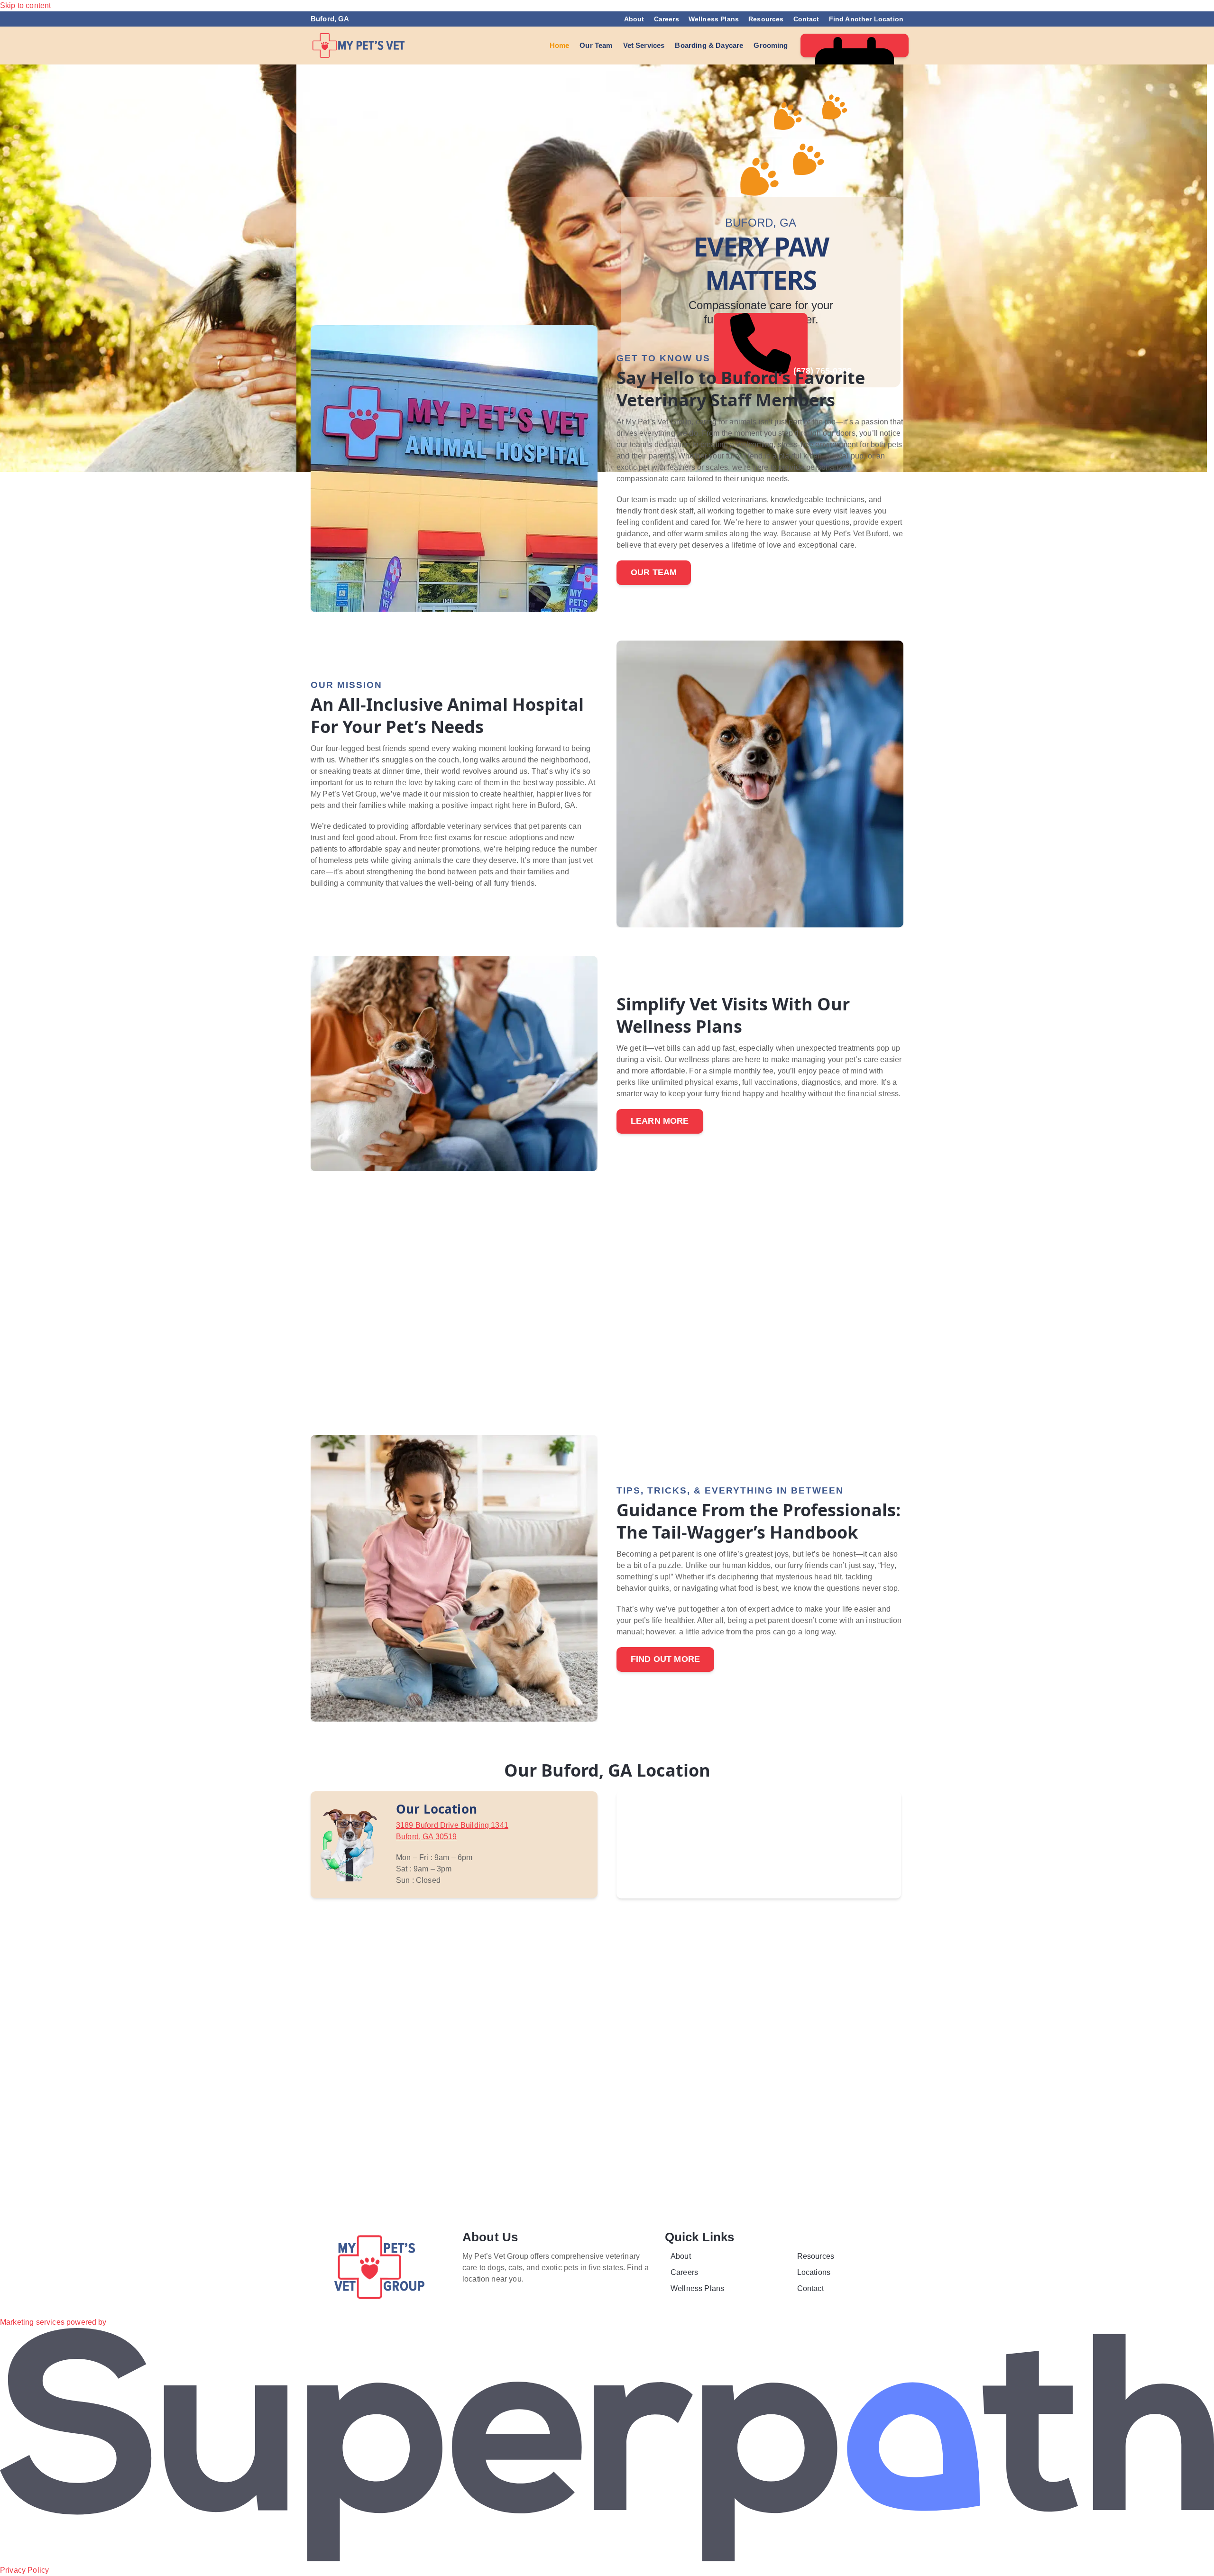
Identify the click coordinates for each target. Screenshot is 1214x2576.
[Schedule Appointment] (855, 46)
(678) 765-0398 (799, 371)
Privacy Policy (24, 2570)
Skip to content (25, 5)
